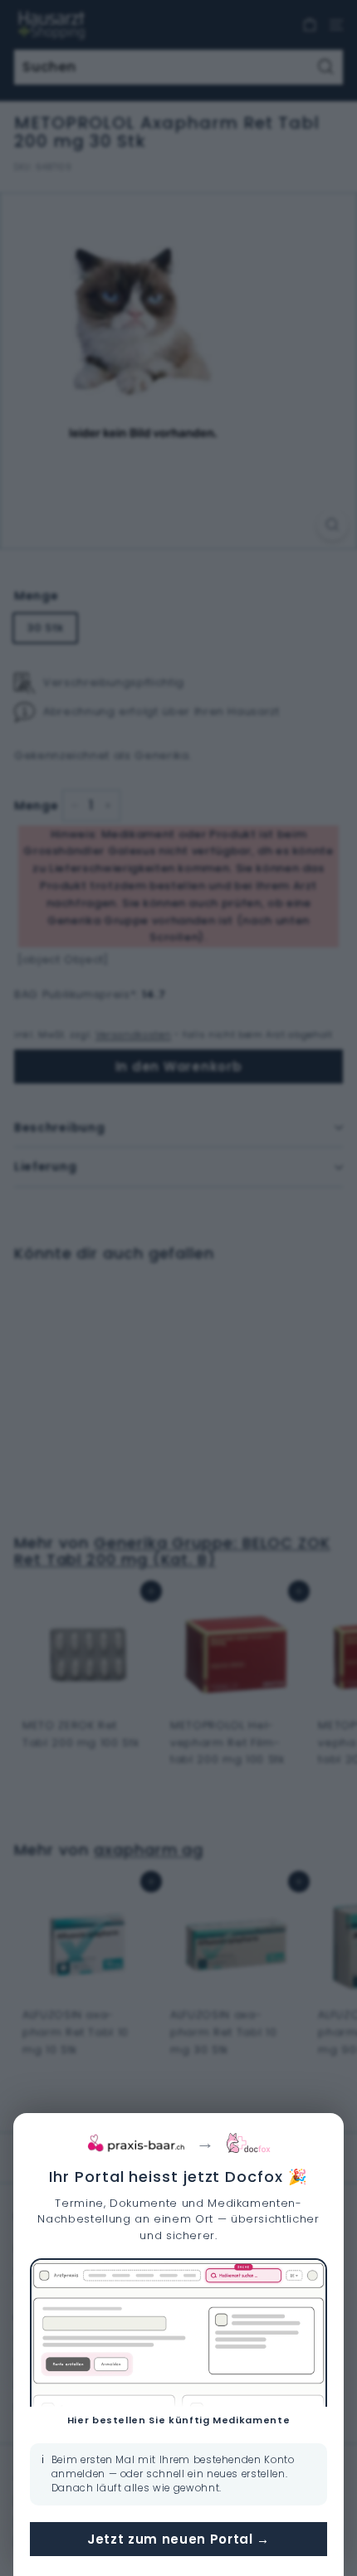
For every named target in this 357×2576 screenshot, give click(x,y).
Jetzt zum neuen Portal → (178, 2539)
